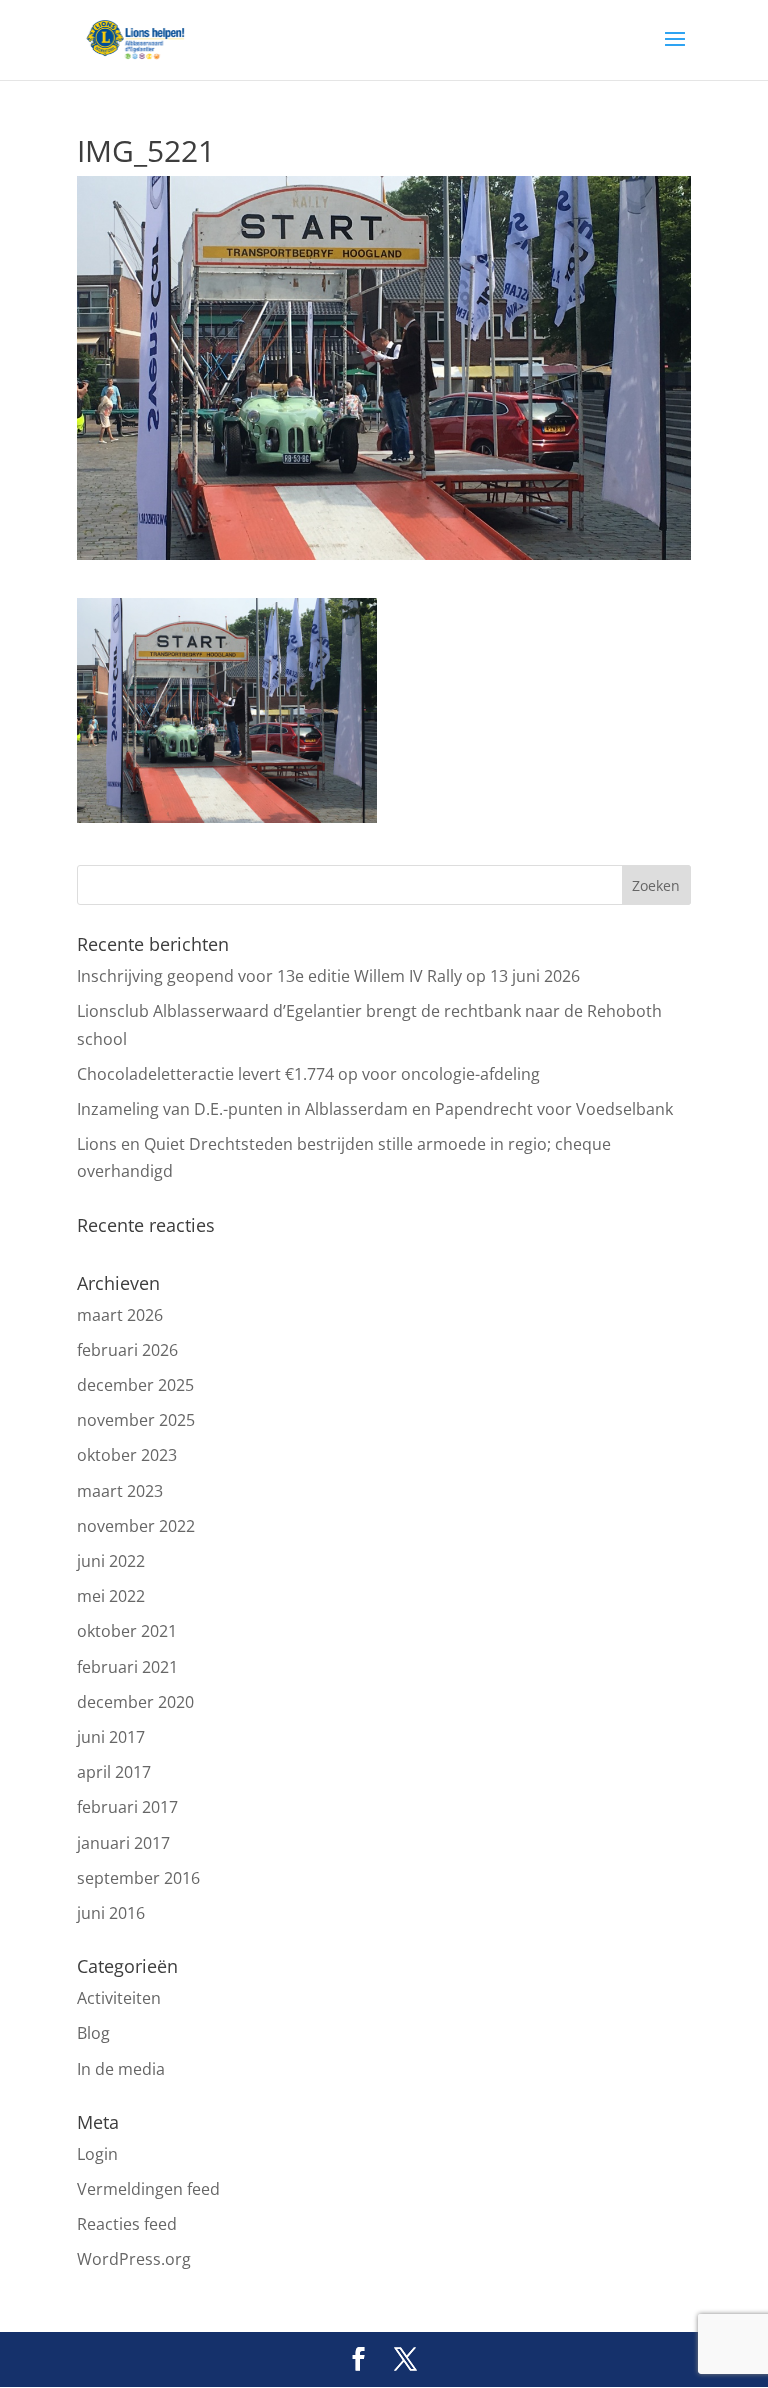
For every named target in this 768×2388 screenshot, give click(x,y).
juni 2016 (111, 1913)
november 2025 (136, 1420)
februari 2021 (127, 1667)
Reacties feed (127, 2224)
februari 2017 (127, 1807)
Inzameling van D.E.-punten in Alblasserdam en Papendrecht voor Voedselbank (375, 1109)
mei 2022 (111, 1596)
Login (97, 2154)
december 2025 (135, 1385)
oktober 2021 (127, 1631)
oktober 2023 (127, 1455)
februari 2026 (127, 1350)
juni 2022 (111, 1561)
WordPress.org (134, 2259)
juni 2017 (111, 1737)
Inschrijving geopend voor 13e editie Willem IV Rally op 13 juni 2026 (328, 976)
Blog (93, 2033)
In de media (121, 2069)
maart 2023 (120, 1491)
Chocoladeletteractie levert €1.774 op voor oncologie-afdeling (308, 1074)
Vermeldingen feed (148, 2189)
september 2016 (138, 1878)
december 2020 (135, 1702)
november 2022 (136, 1526)
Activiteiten (119, 1998)
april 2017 (114, 1772)
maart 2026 (120, 1315)
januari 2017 (123, 1843)
